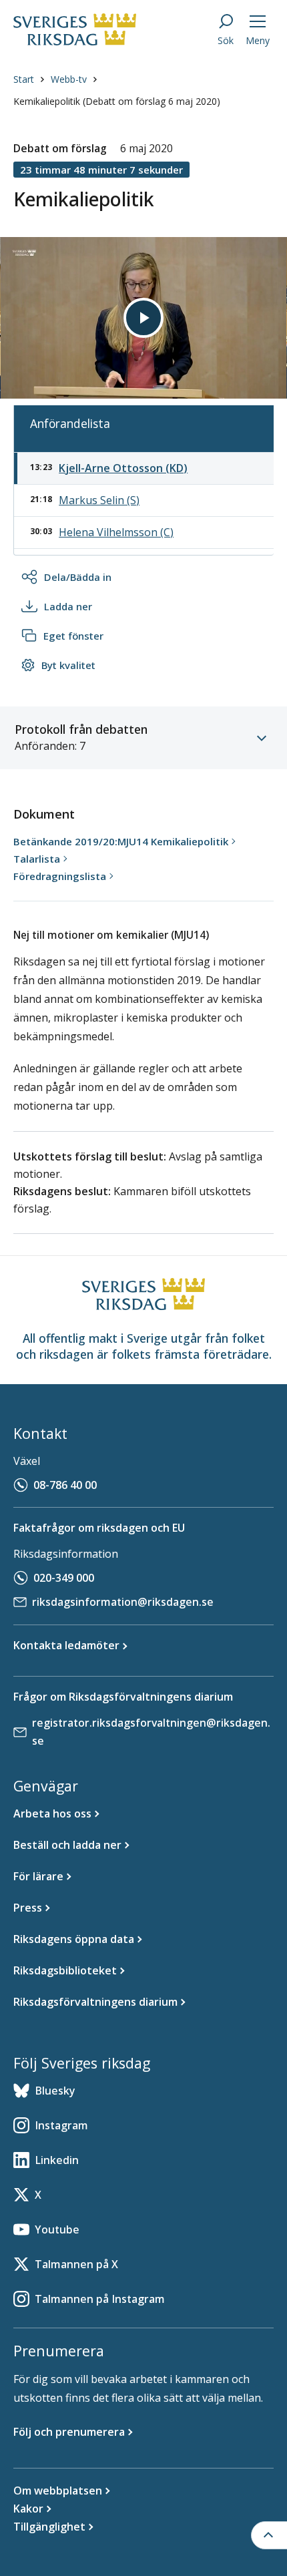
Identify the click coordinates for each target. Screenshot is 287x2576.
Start (24, 79)
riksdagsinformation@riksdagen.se (123, 1602)
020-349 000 (64, 1578)
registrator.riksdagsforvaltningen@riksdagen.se (151, 1732)
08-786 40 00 (65, 1485)
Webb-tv (69, 79)
